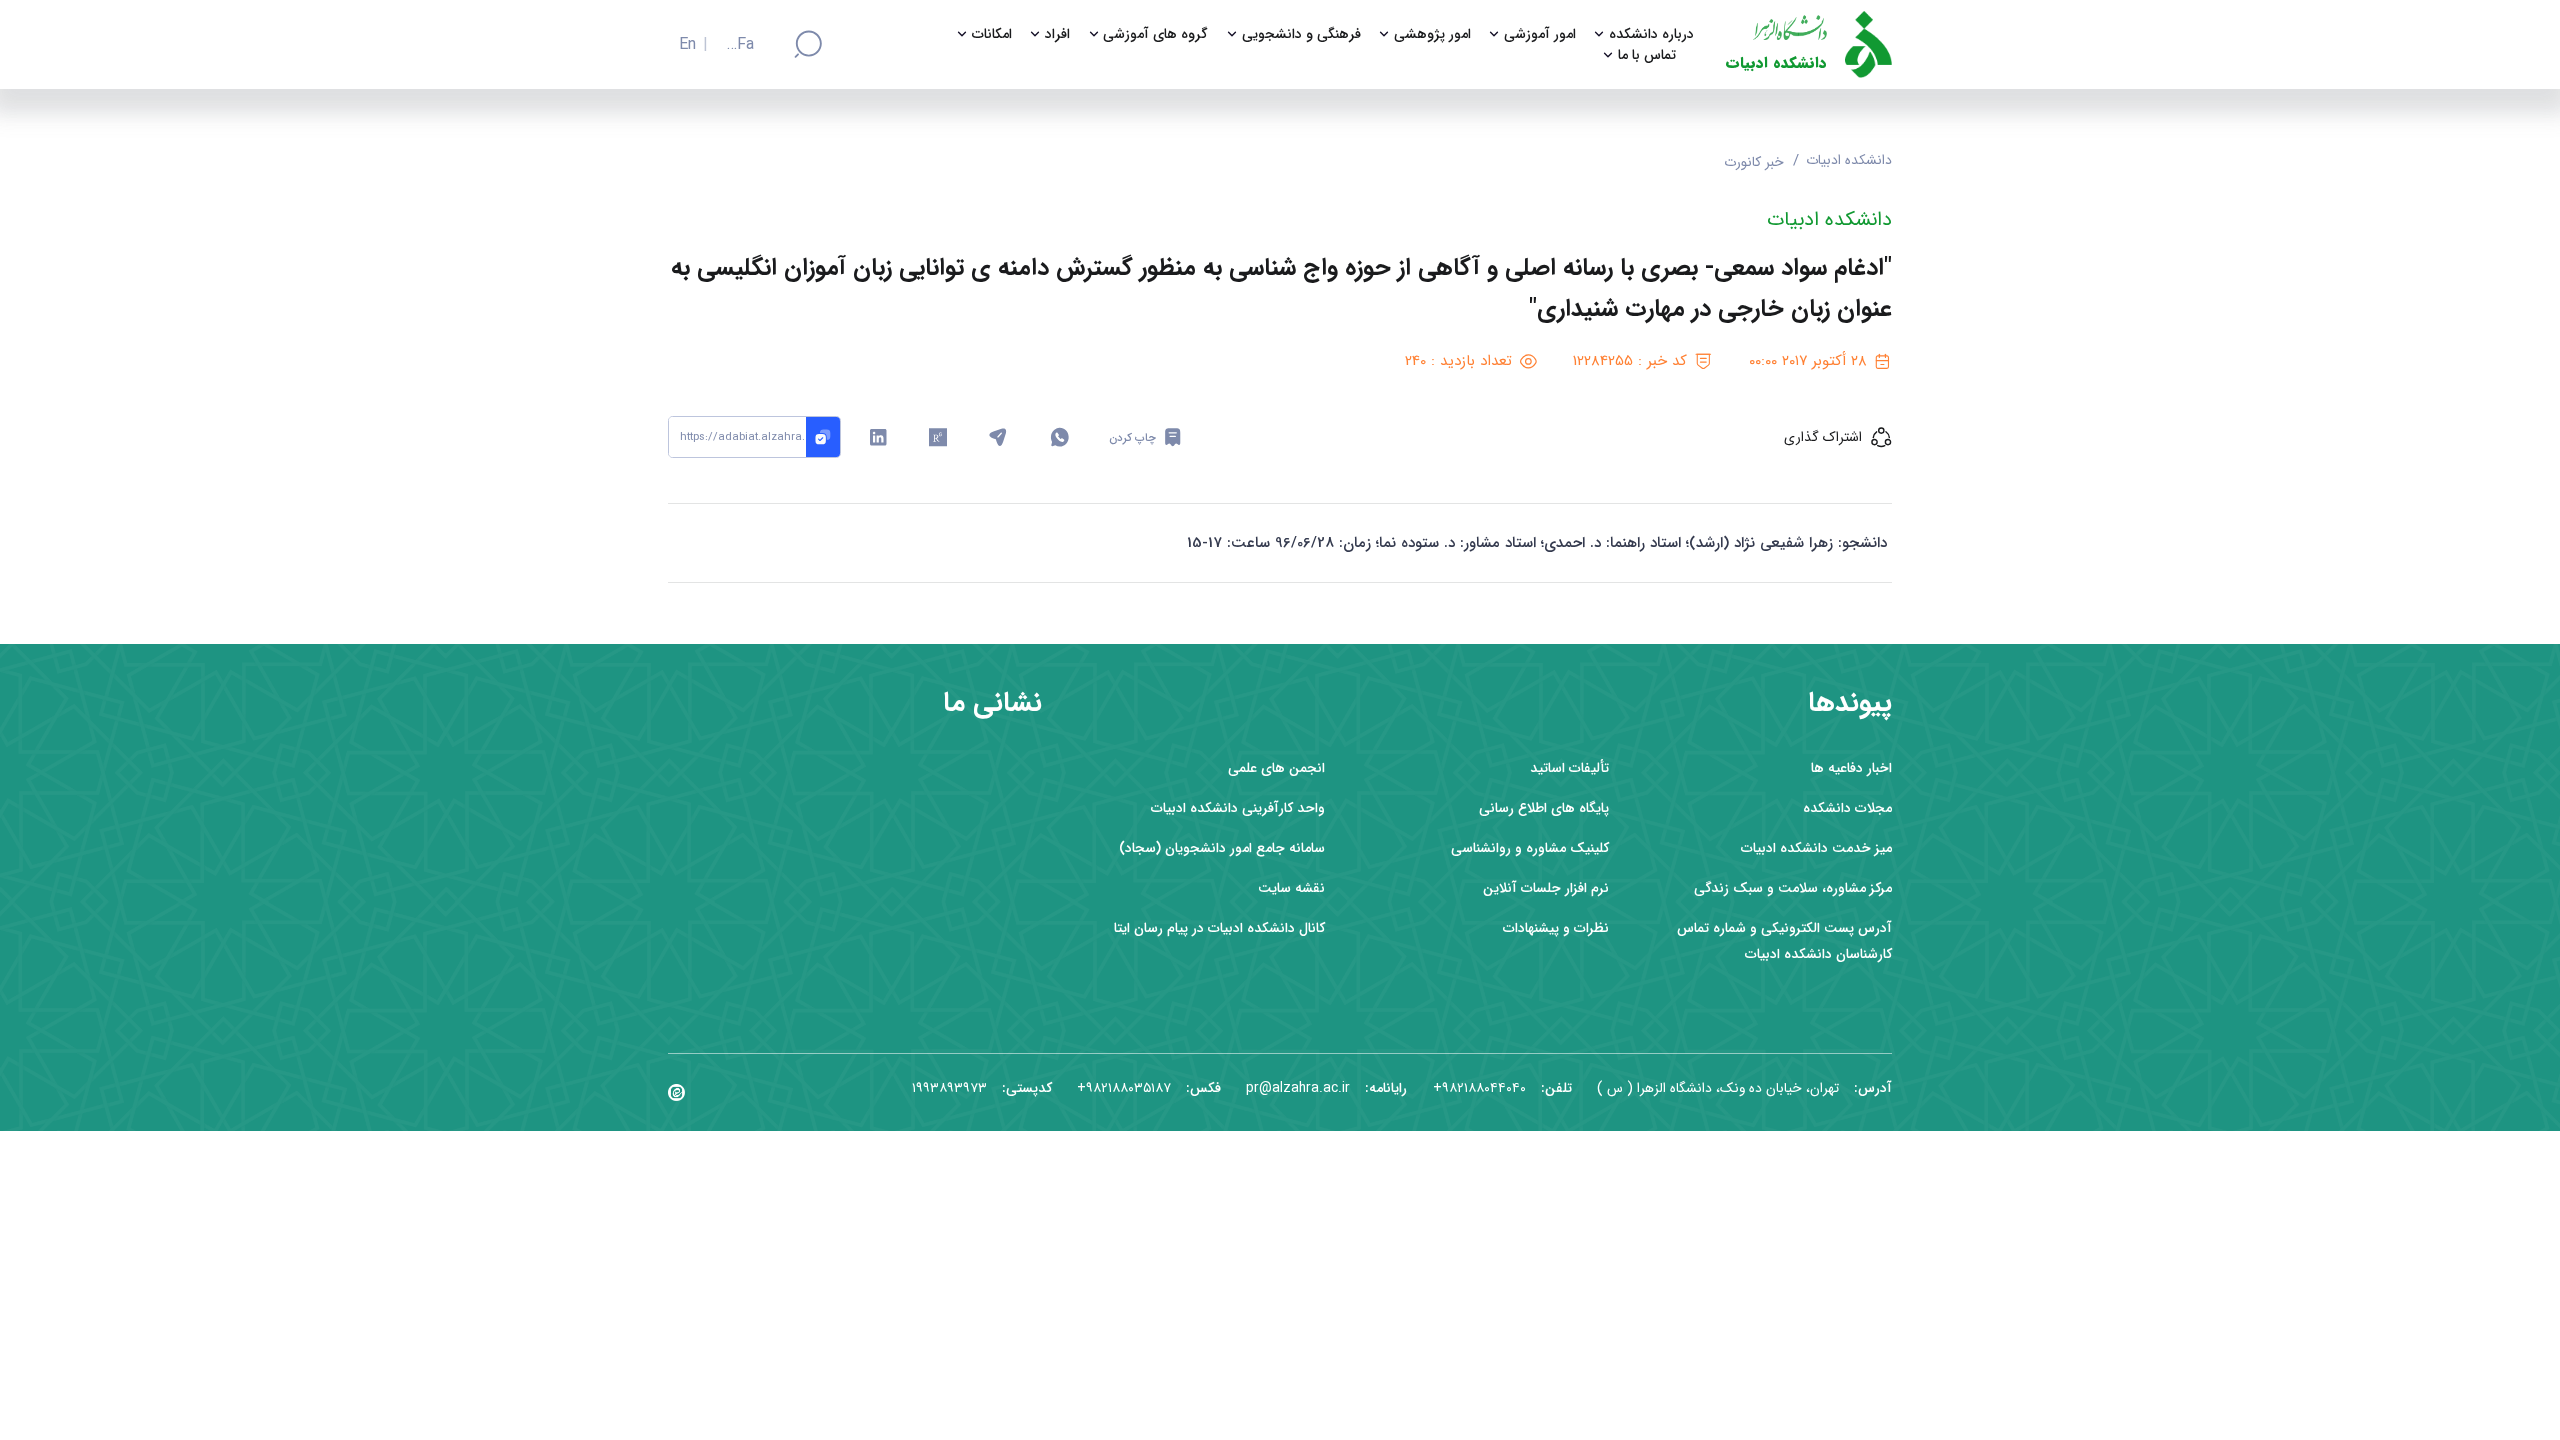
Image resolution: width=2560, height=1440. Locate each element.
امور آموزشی (1540, 34)
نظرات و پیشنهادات (1556, 928)
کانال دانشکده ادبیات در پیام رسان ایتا (1219, 928)
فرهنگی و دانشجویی (1301, 34)
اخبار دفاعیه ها (1851, 768)
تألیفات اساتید (1569, 768)
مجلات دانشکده (1847, 808)
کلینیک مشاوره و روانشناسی (1530, 848)
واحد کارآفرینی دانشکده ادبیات (1238, 808)
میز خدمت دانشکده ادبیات (1816, 848)
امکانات (992, 34)
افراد (1057, 34)
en (688, 45)
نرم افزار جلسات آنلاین (1546, 888)
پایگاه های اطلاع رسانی (1544, 808)
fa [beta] (745, 45)
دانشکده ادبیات (1776, 63)
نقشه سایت (1291, 888)
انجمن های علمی (1276, 768)
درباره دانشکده (1651, 34)
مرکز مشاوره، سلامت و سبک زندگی (1793, 888)
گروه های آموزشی (1155, 34)
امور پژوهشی (1432, 34)
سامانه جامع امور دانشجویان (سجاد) (1222, 848)
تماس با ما (1647, 55)
